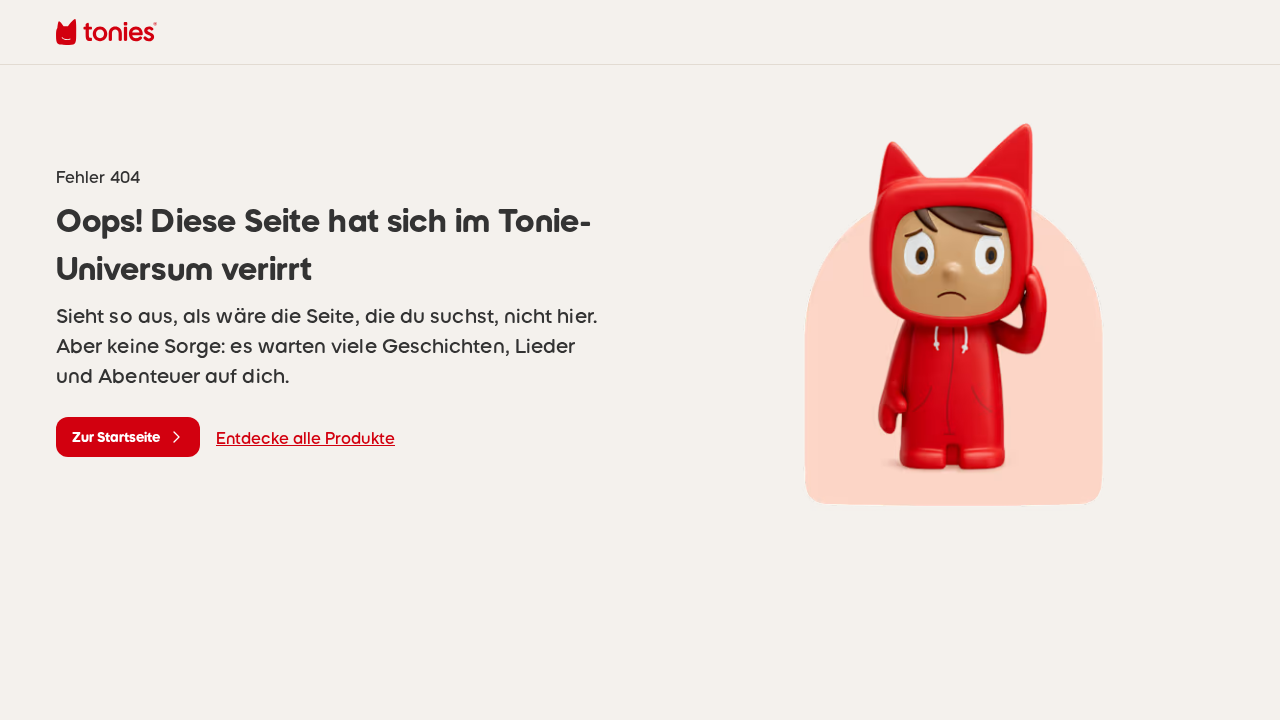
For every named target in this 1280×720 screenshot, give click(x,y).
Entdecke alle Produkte (305, 438)
